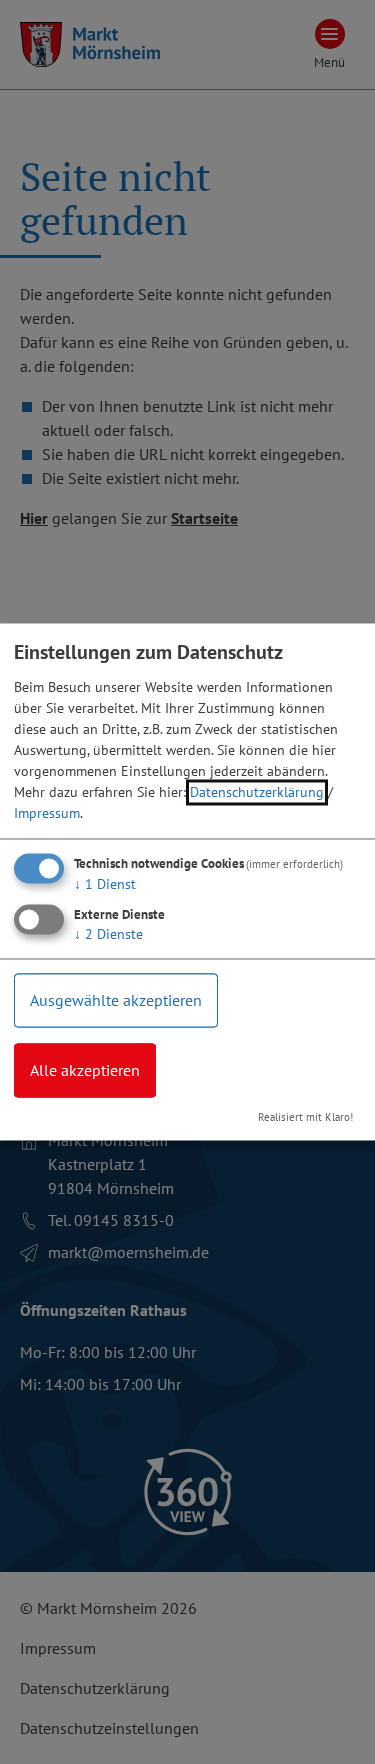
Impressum (47, 813)
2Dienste (108, 934)
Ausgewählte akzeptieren (116, 1000)
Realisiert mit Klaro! (305, 1118)
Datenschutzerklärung (257, 792)
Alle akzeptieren (85, 1070)
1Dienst (105, 884)
